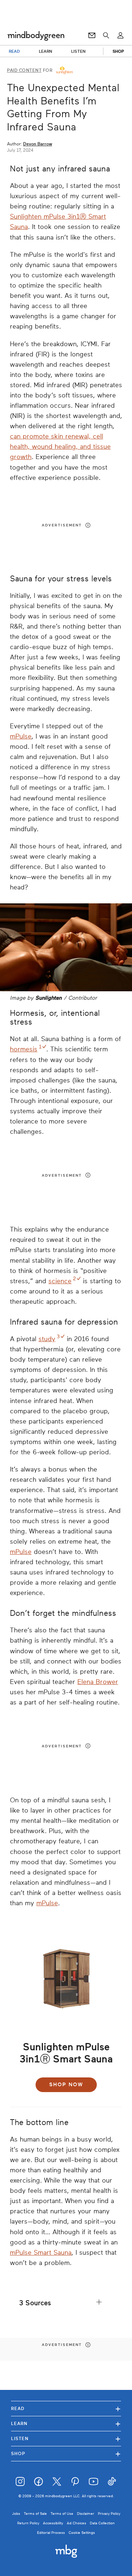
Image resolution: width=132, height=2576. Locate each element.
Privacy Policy (109, 2514)
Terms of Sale (35, 2514)
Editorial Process (51, 2533)
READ (14, 51)
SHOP (118, 51)
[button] (66, 2303)
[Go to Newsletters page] (92, 36)
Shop (66, 2453)
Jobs (16, 2514)
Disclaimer (86, 2514)
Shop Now (66, 2085)
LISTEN (78, 51)
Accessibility (53, 2523)
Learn (66, 2423)
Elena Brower (98, 1682)
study (47, 1339)
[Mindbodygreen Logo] (36, 36)
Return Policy (28, 2523)
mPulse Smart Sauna (41, 2253)
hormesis (24, 1049)
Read (66, 2408)
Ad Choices (76, 2523)
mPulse (21, 736)
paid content (24, 70)
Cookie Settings (82, 2533)
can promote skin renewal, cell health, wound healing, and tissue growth (60, 447)
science (60, 1281)
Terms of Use (62, 2514)
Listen (66, 2438)
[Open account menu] (120, 36)
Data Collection (102, 2523)
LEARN (46, 51)
